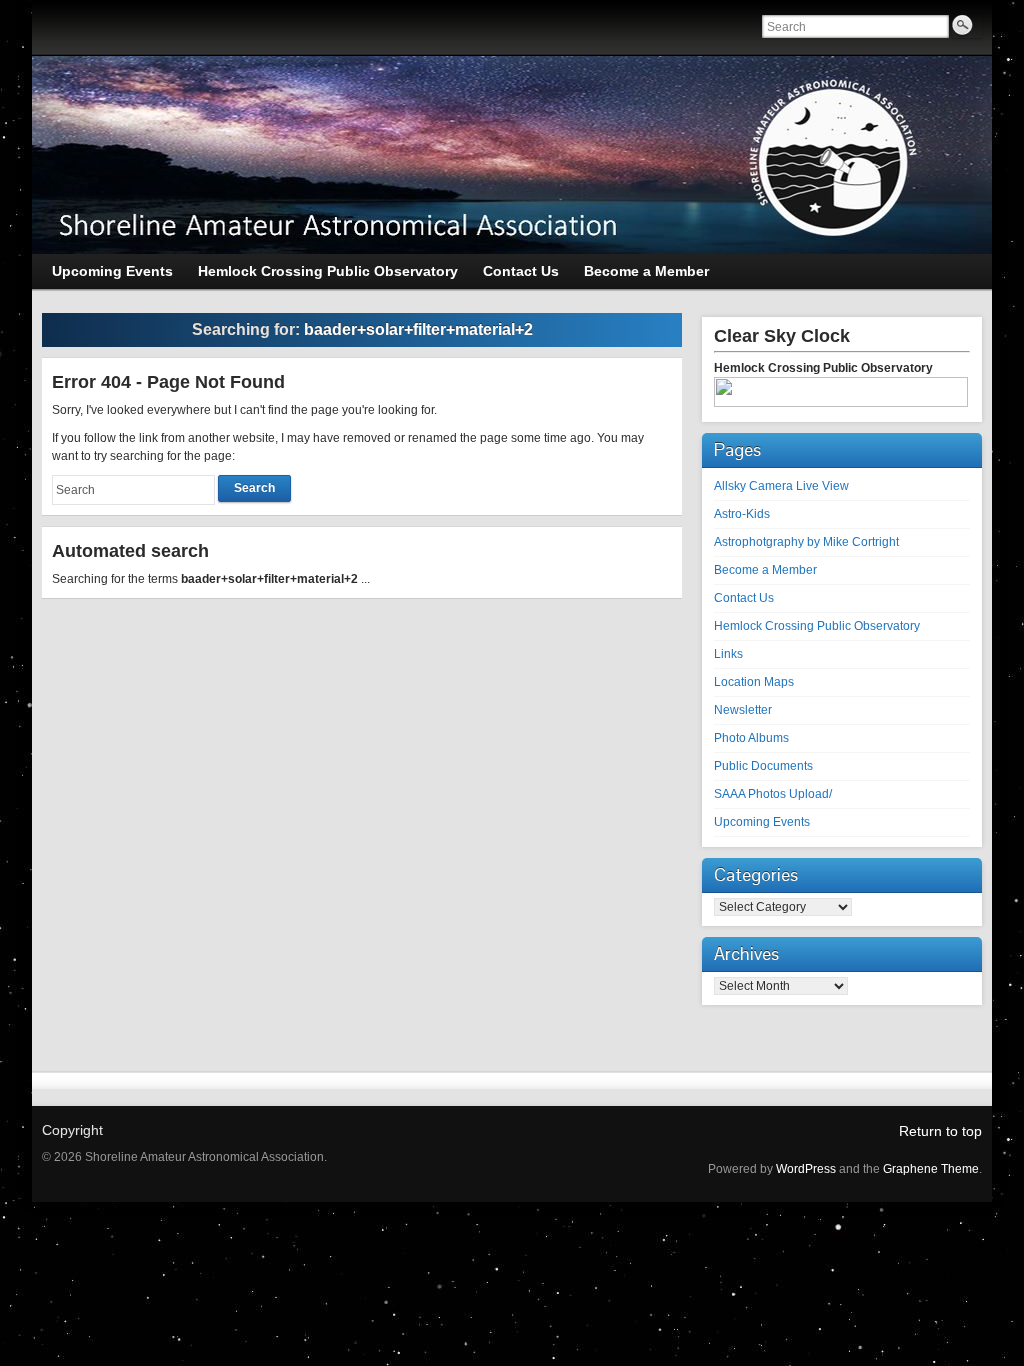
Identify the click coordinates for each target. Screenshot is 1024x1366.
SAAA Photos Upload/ (773, 794)
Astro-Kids (742, 514)
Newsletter (743, 710)
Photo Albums (751, 738)
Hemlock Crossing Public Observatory (817, 626)
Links (728, 654)
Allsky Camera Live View (781, 486)
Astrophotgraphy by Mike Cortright (806, 542)
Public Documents (763, 766)
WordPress (806, 1169)
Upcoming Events (762, 822)
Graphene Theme (931, 1169)
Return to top (940, 1131)
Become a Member (765, 570)
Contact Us (744, 598)
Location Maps (754, 682)
